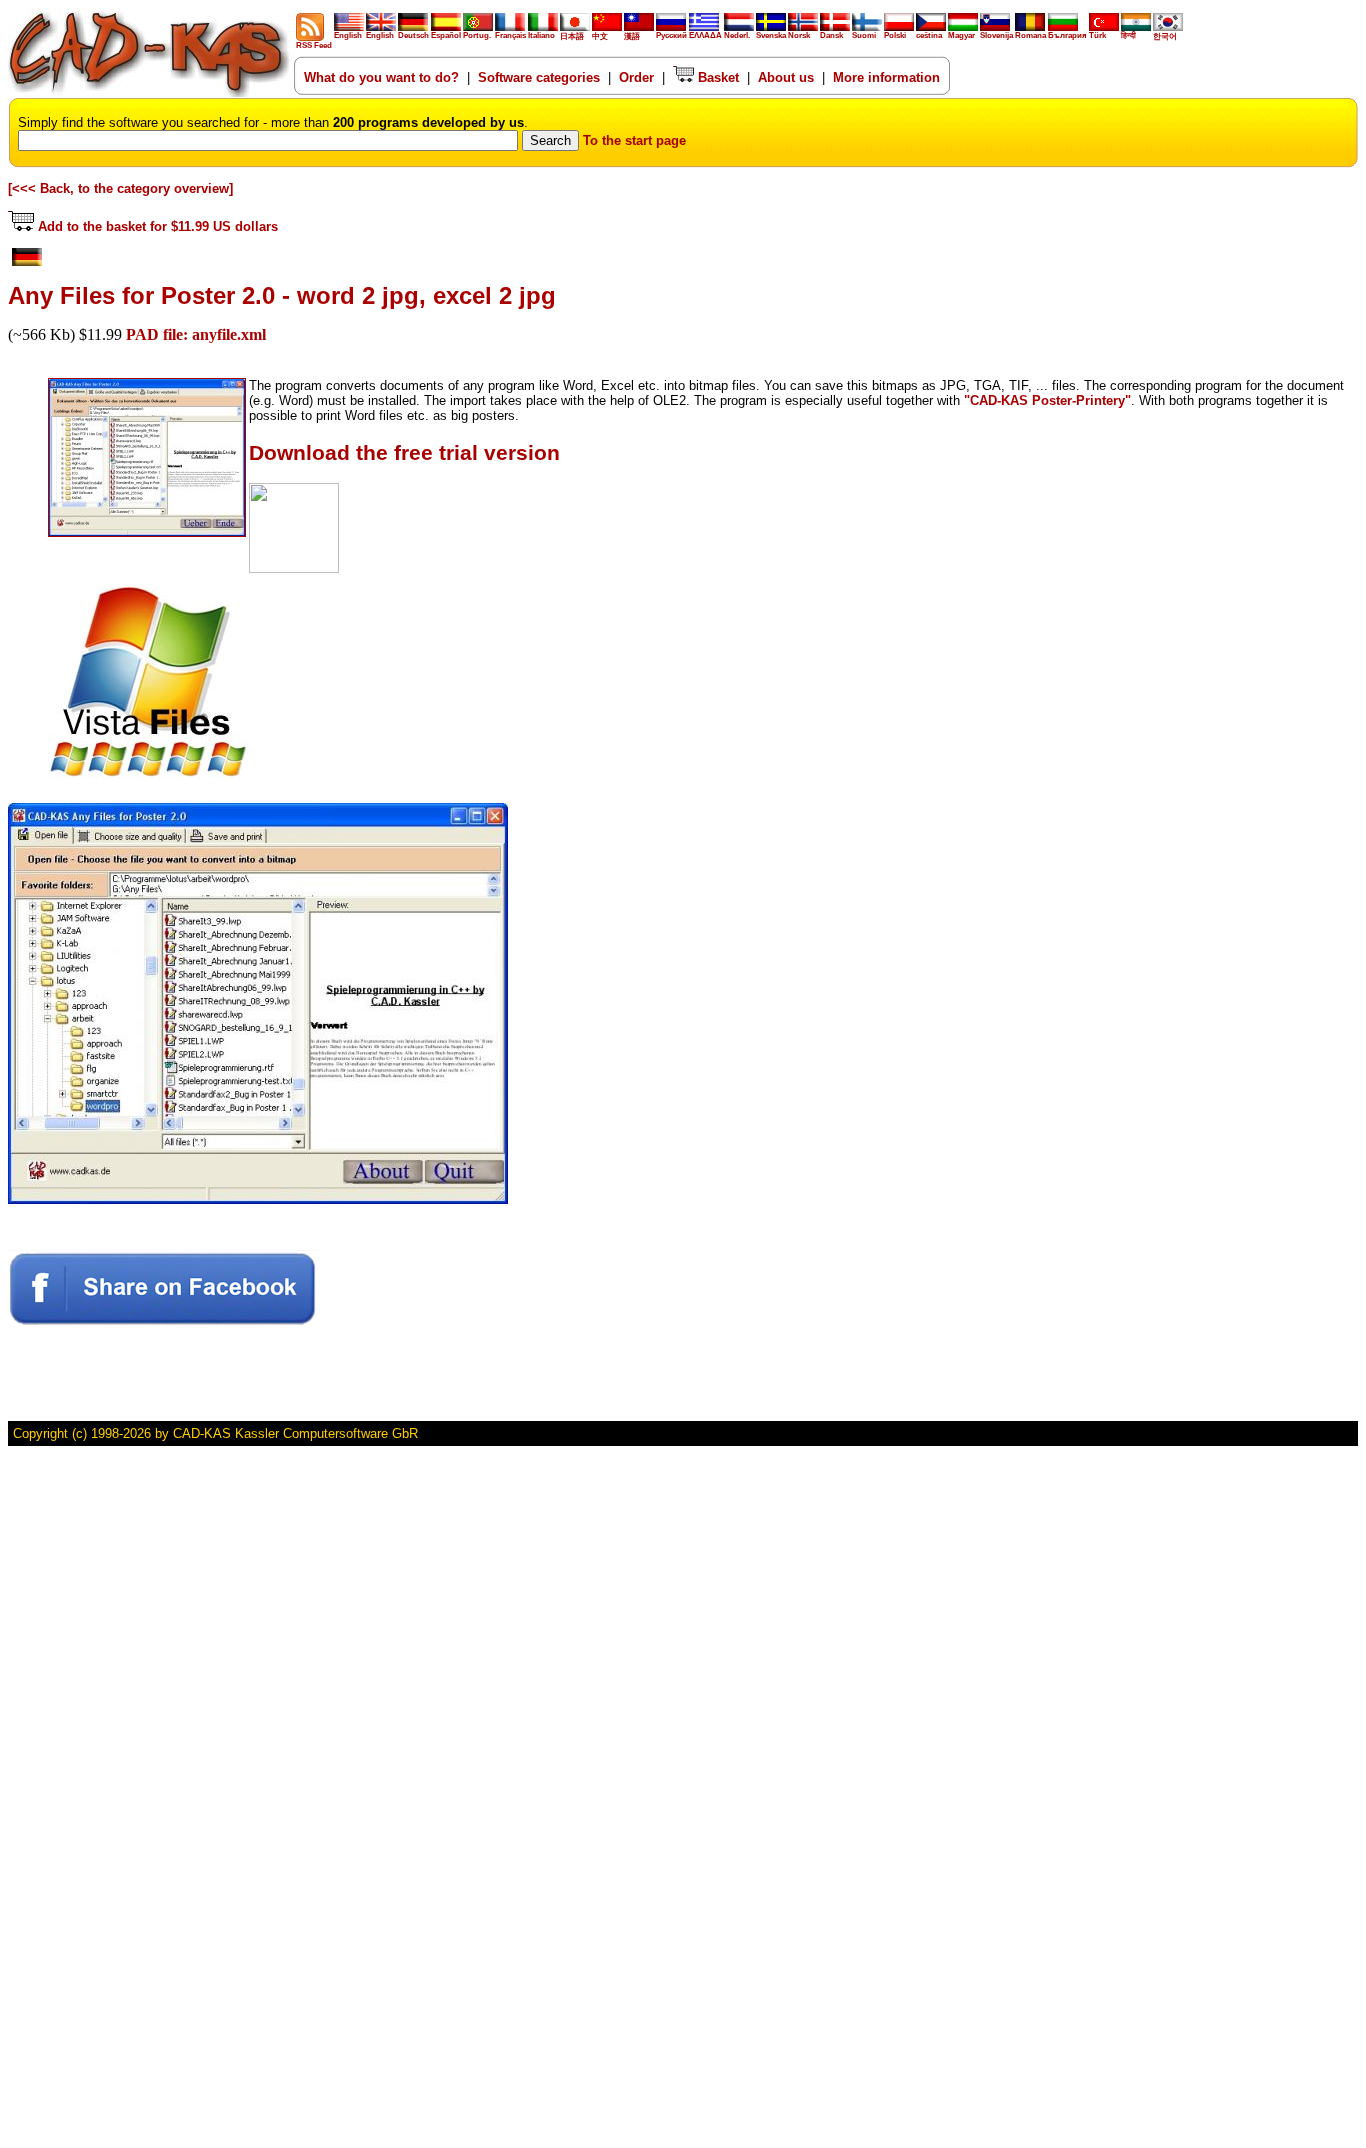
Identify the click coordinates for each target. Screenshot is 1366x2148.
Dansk (831, 35)
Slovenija (996, 35)
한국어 (1165, 36)
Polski (895, 35)
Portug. (477, 35)
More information (886, 77)
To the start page (634, 140)
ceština (929, 35)
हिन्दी (1128, 35)
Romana (1030, 35)
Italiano (541, 35)
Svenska (771, 35)
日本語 (572, 36)
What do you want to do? (381, 77)
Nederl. (737, 35)
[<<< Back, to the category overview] (120, 188)
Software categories (539, 77)
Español (446, 35)
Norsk (799, 35)
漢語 (632, 36)
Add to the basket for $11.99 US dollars (156, 226)
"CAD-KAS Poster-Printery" (1047, 400)
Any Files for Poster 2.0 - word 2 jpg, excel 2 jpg (282, 295)
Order (636, 77)
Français (510, 35)
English (348, 35)
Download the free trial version (404, 453)
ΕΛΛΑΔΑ (705, 35)
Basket (716, 77)
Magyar (961, 35)
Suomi (864, 35)
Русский (671, 35)
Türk (1097, 35)
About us (786, 77)
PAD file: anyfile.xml (196, 334)
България (1067, 35)
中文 (600, 36)
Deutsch (413, 35)
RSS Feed (314, 45)
